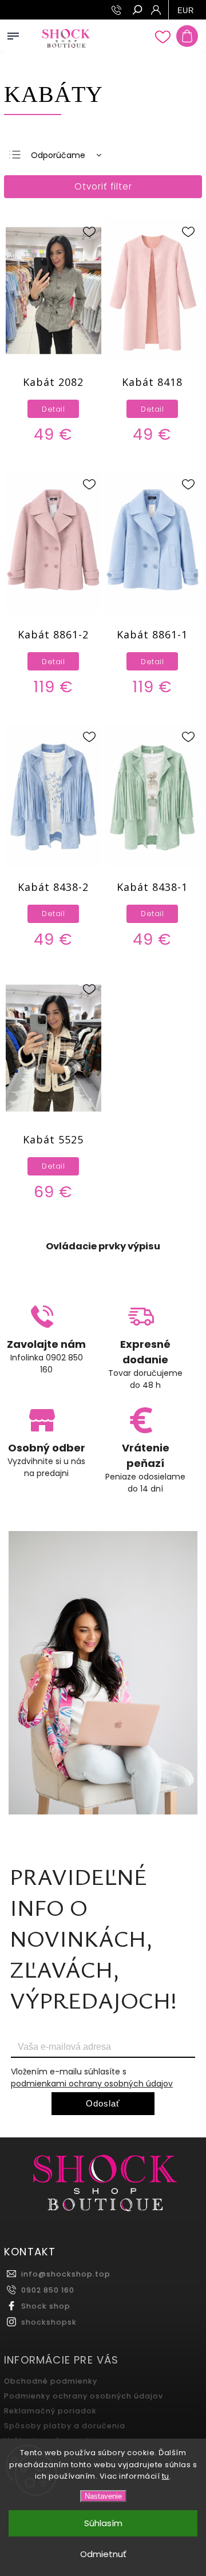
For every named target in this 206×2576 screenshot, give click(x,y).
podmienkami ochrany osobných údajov (92, 2084)
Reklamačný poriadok (50, 2411)
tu (166, 2476)
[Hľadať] (137, 11)
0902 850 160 (48, 2290)
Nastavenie (103, 2496)
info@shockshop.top (66, 2274)
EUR (186, 11)
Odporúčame (58, 155)
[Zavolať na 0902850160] (118, 10)
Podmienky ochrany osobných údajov (84, 2396)
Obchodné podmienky (51, 2381)
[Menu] (13, 34)
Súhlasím (103, 2523)
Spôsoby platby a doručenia (65, 2426)
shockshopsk (49, 2322)
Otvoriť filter (103, 186)
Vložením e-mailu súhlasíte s (92, 2078)
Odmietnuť (103, 2554)
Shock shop (46, 2306)
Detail (53, 409)
